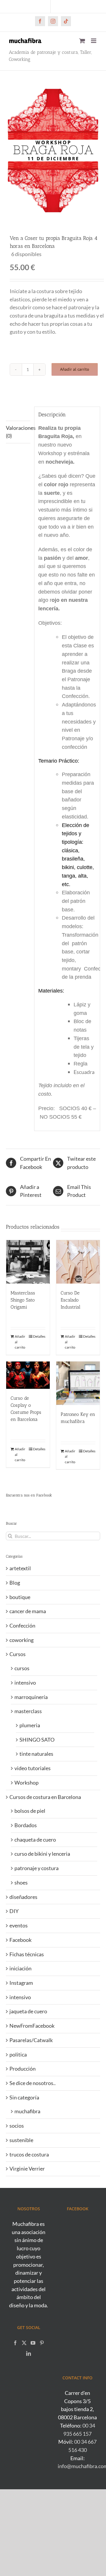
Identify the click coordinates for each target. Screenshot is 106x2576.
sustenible (21, 2140)
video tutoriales (33, 1768)
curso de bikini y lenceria (42, 1854)
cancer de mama (28, 1611)
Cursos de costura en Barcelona (45, 1797)
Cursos (18, 1654)
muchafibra (27, 2111)
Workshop (26, 1783)
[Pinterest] (42, 2343)
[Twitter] (24, 2343)
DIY (14, 1911)
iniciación (20, 1968)
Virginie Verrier (27, 2169)
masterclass (28, 1711)
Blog (15, 1583)
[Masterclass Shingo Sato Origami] (28, 1262)
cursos (22, 1668)
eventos (19, 1925)
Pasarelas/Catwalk (31, 2040)
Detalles (39, 1336)
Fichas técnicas (27, 1954)
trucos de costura (29, 2154)
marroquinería (31, 1697)
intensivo (25, 1683)
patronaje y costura (37, 1868)
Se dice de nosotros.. (33, 2083)
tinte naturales (36, 1754)
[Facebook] (15, 2343)
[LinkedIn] (29, 2353)
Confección (22, 1626)
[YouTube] (33, 2343)
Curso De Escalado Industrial (71, 1300)
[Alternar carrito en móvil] (82, 41)
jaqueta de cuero (28, 2011)
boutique (20, 1597)
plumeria (30, 1725)
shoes (21, 1882)
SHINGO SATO (37, 1740)
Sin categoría (24, 2097)
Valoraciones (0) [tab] (18, 432)
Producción (23, 2069)
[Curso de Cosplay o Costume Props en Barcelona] (28, 1375)
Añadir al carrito (75, 369)
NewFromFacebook (32, 2026)
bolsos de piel (30, 1811)
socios (17, 2126)
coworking (21, 1640)
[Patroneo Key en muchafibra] (78, 1383)
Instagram (21, 1983)
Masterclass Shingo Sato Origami (23, 1300)
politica (18, 2054)
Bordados (26, 1825)
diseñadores (23, 1897)
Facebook (20, 1940)
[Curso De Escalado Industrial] (78, 1262)
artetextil (20, 1568)
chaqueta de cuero (35, 1840)
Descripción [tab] (18, 413)
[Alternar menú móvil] (94, 41)
